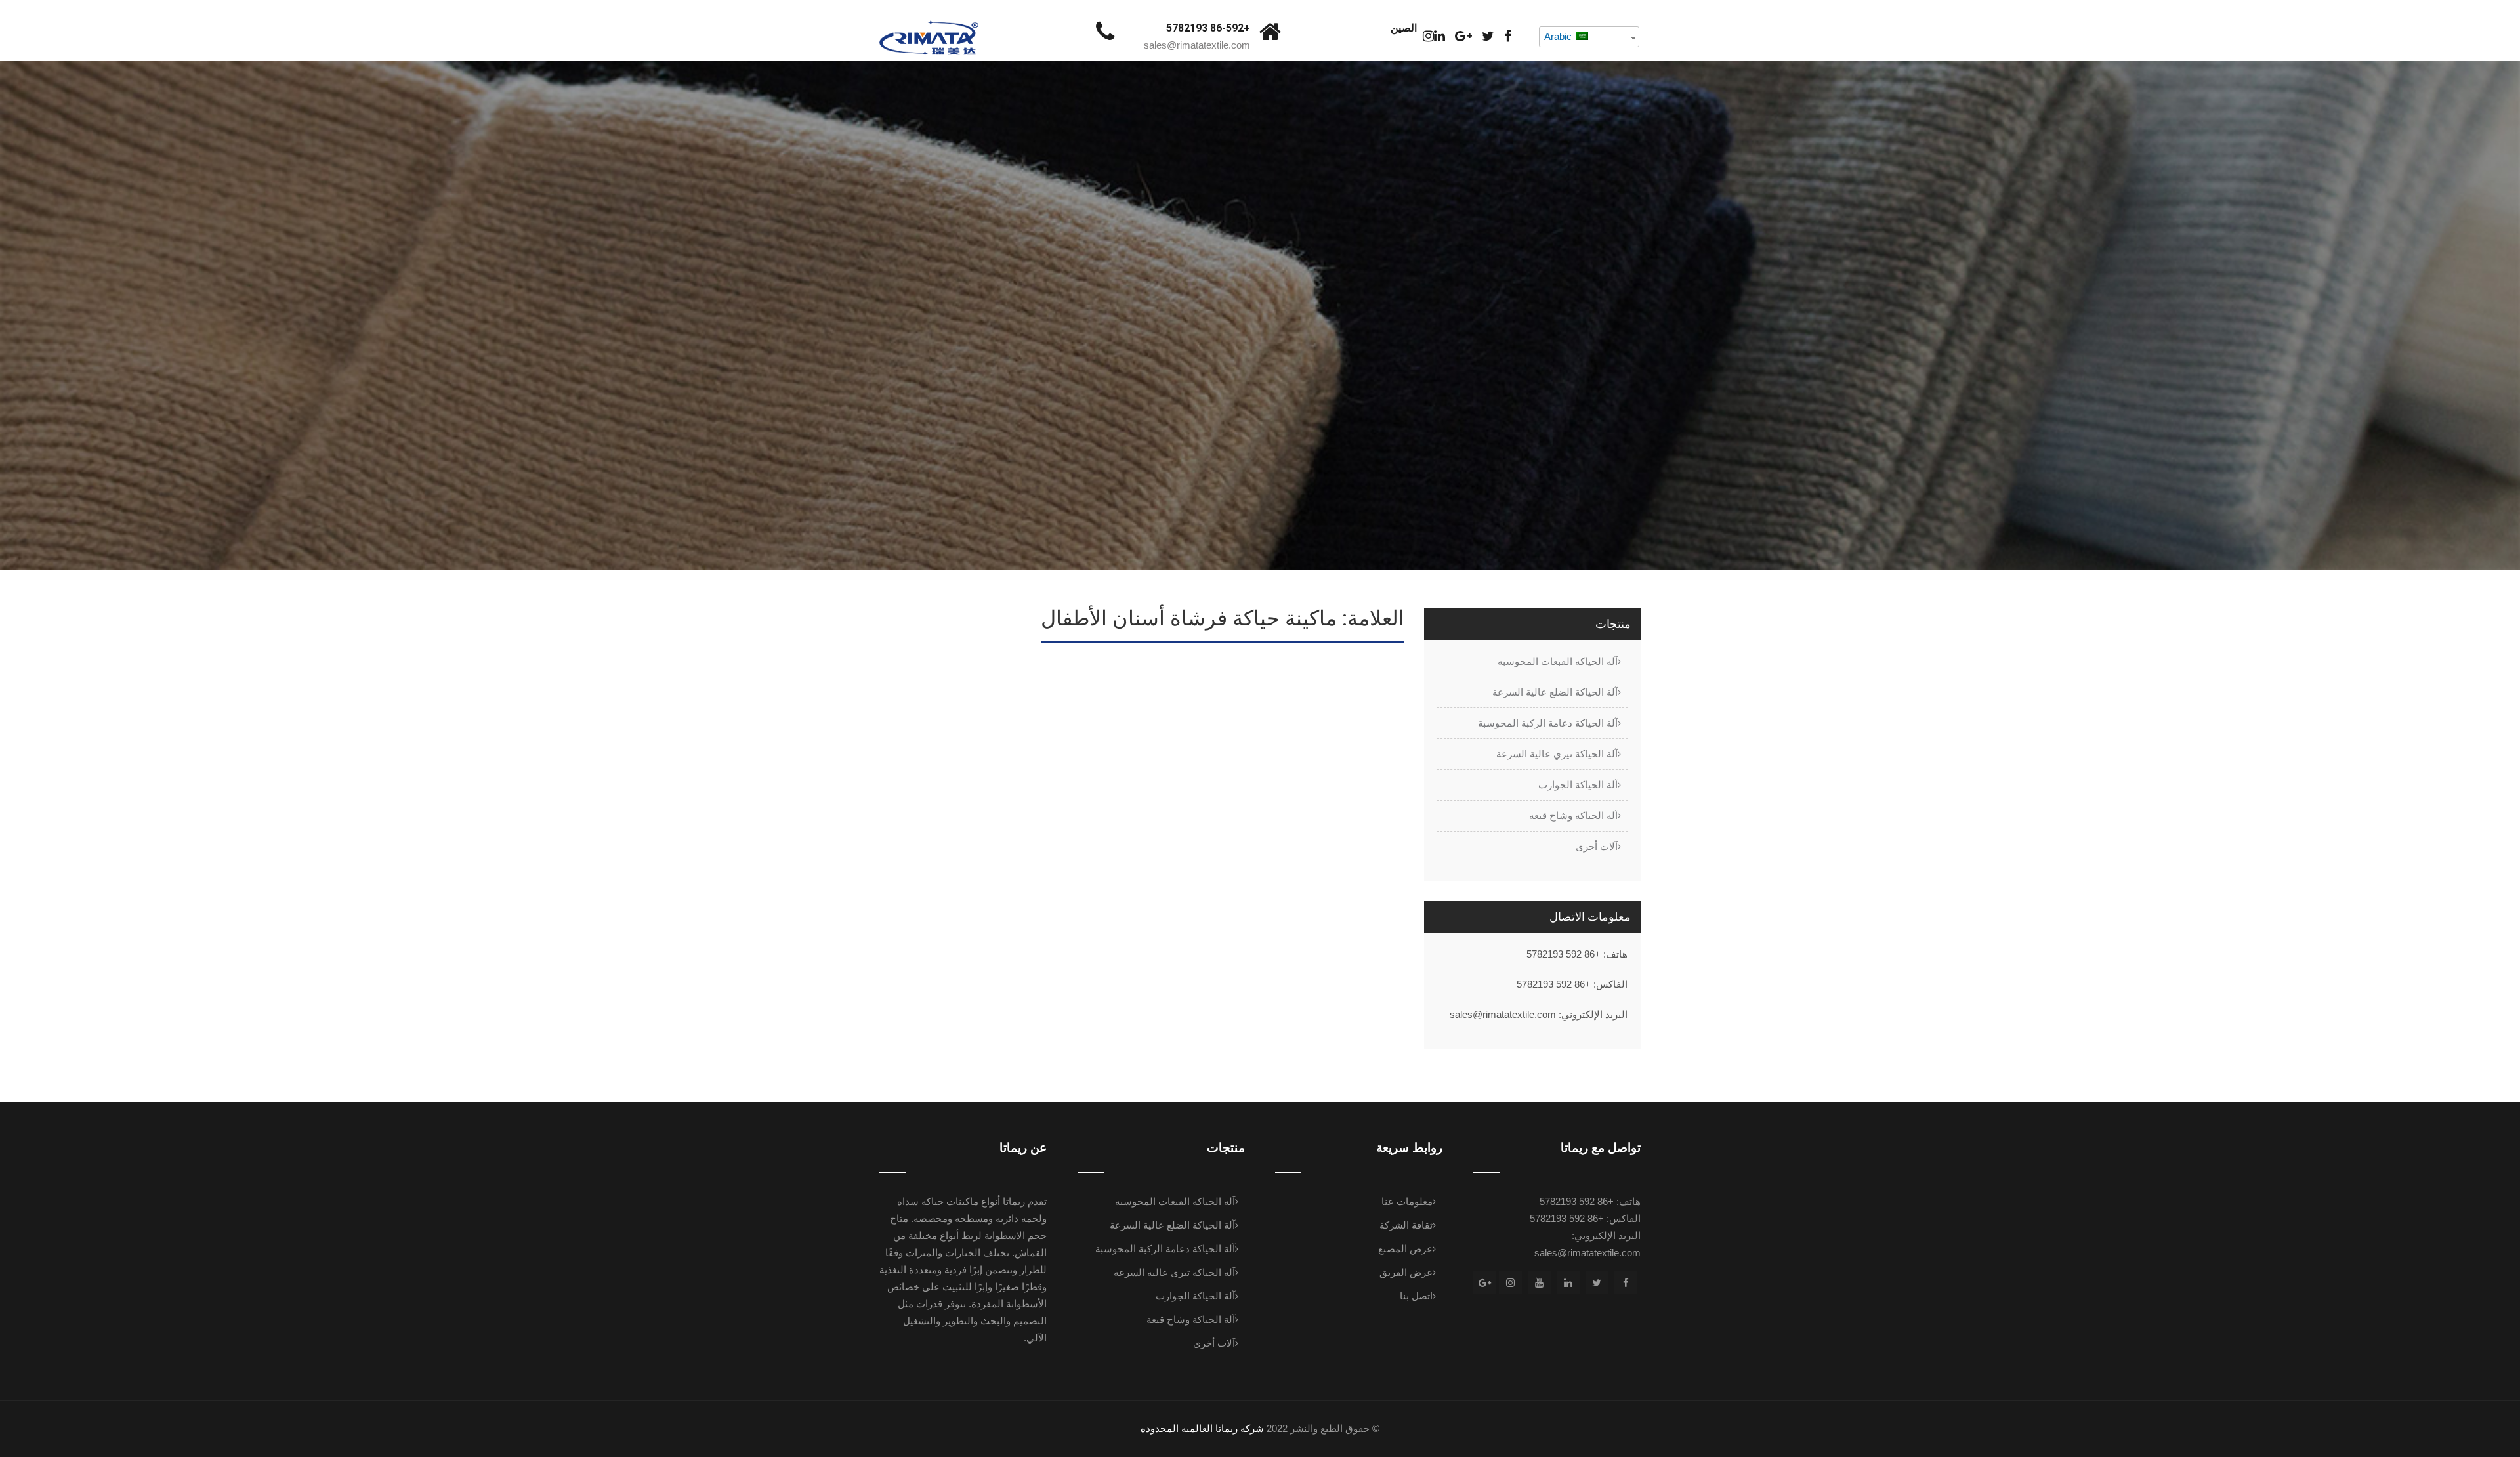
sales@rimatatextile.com (1197, 45)
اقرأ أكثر (1373, 814)
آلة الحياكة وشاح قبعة (1573, 815)
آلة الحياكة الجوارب (1578, 785)
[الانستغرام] (1428, 36)
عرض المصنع (1405, 1249)
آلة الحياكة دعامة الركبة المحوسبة (1548, 723)
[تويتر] (1488, 36)
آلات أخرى (1597, 846)
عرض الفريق (1406, 1272)
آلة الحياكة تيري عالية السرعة (1557, 754)
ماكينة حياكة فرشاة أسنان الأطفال (1315, 676)
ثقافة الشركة (1406, 1225)
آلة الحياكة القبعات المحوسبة (1558, 661)
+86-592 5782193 (1208, 28)
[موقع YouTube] (1539, 1283)
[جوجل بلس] (1463, 36)
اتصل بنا (1416, 1296)
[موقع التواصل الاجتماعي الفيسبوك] (1508, 36)
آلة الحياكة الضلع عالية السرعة (1555, 692)
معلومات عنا (1407, 1201)
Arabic (1559, 36)
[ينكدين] (1439, 36)
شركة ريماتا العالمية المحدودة (1202, 1428)
